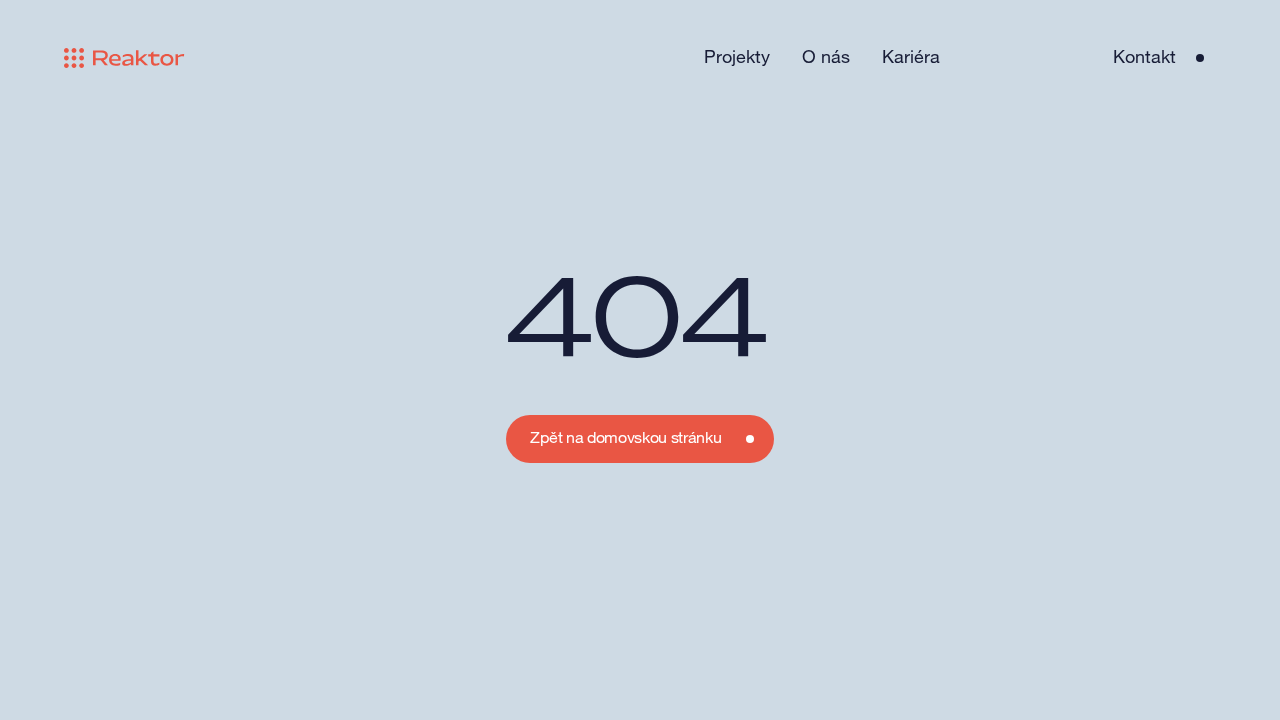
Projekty (737, 57)
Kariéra (911, 57)
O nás (826, 57)
